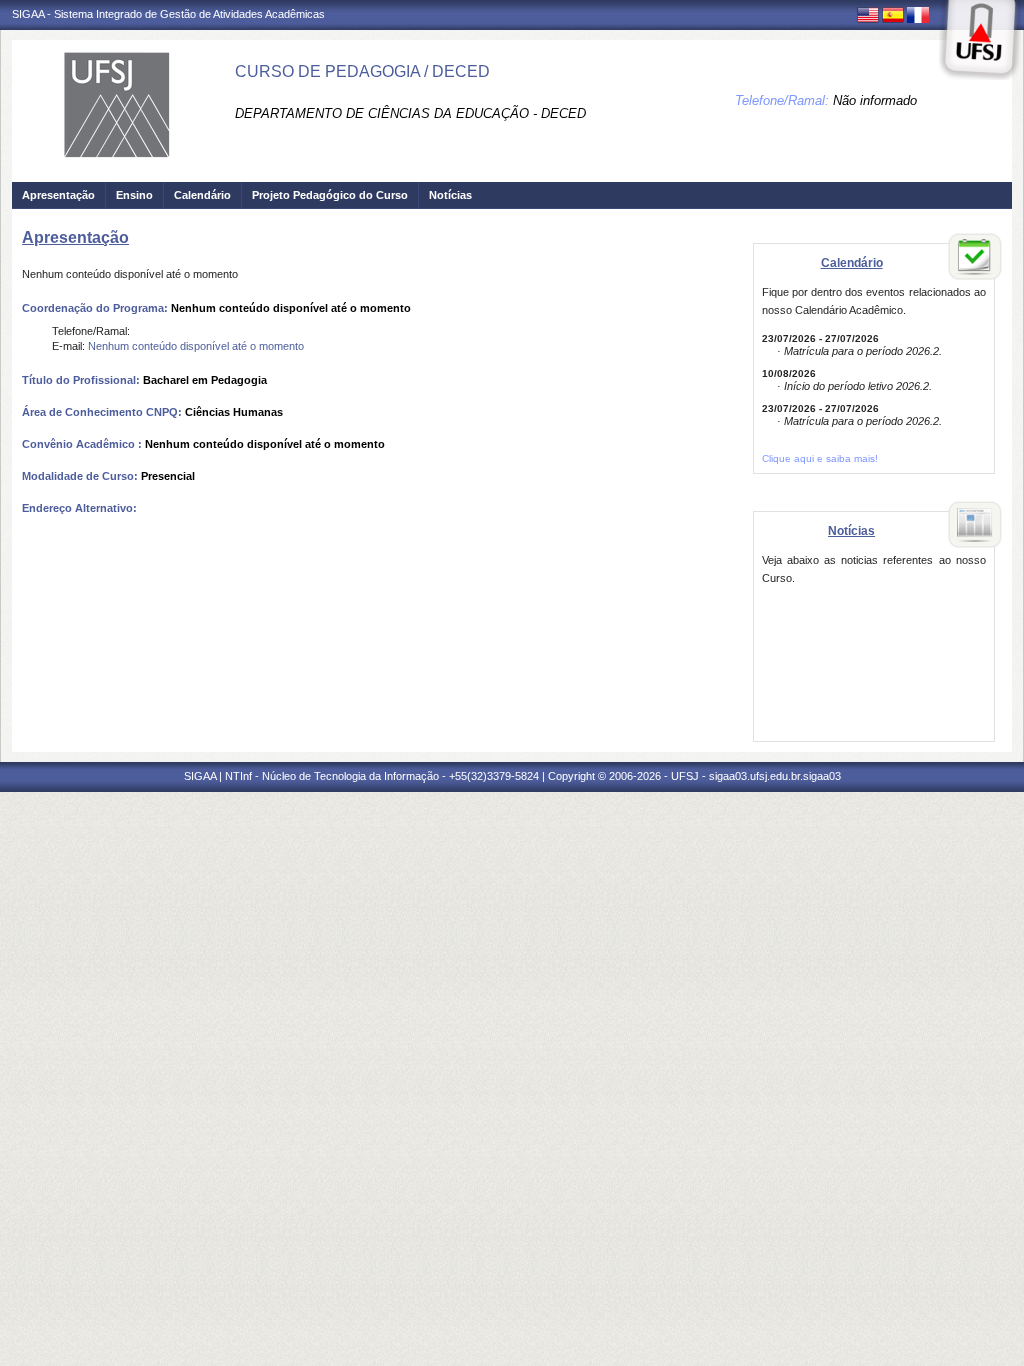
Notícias (450, 195)
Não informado (875, 100)
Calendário (202, 195)
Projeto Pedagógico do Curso (330, 195)
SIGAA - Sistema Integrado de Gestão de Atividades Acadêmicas (168, 14)
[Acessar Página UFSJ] (980, 40)
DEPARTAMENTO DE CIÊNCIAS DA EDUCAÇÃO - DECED (410, 113)
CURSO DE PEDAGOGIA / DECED (362, 71)
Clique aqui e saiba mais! (820, 458)
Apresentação (58, 195)
